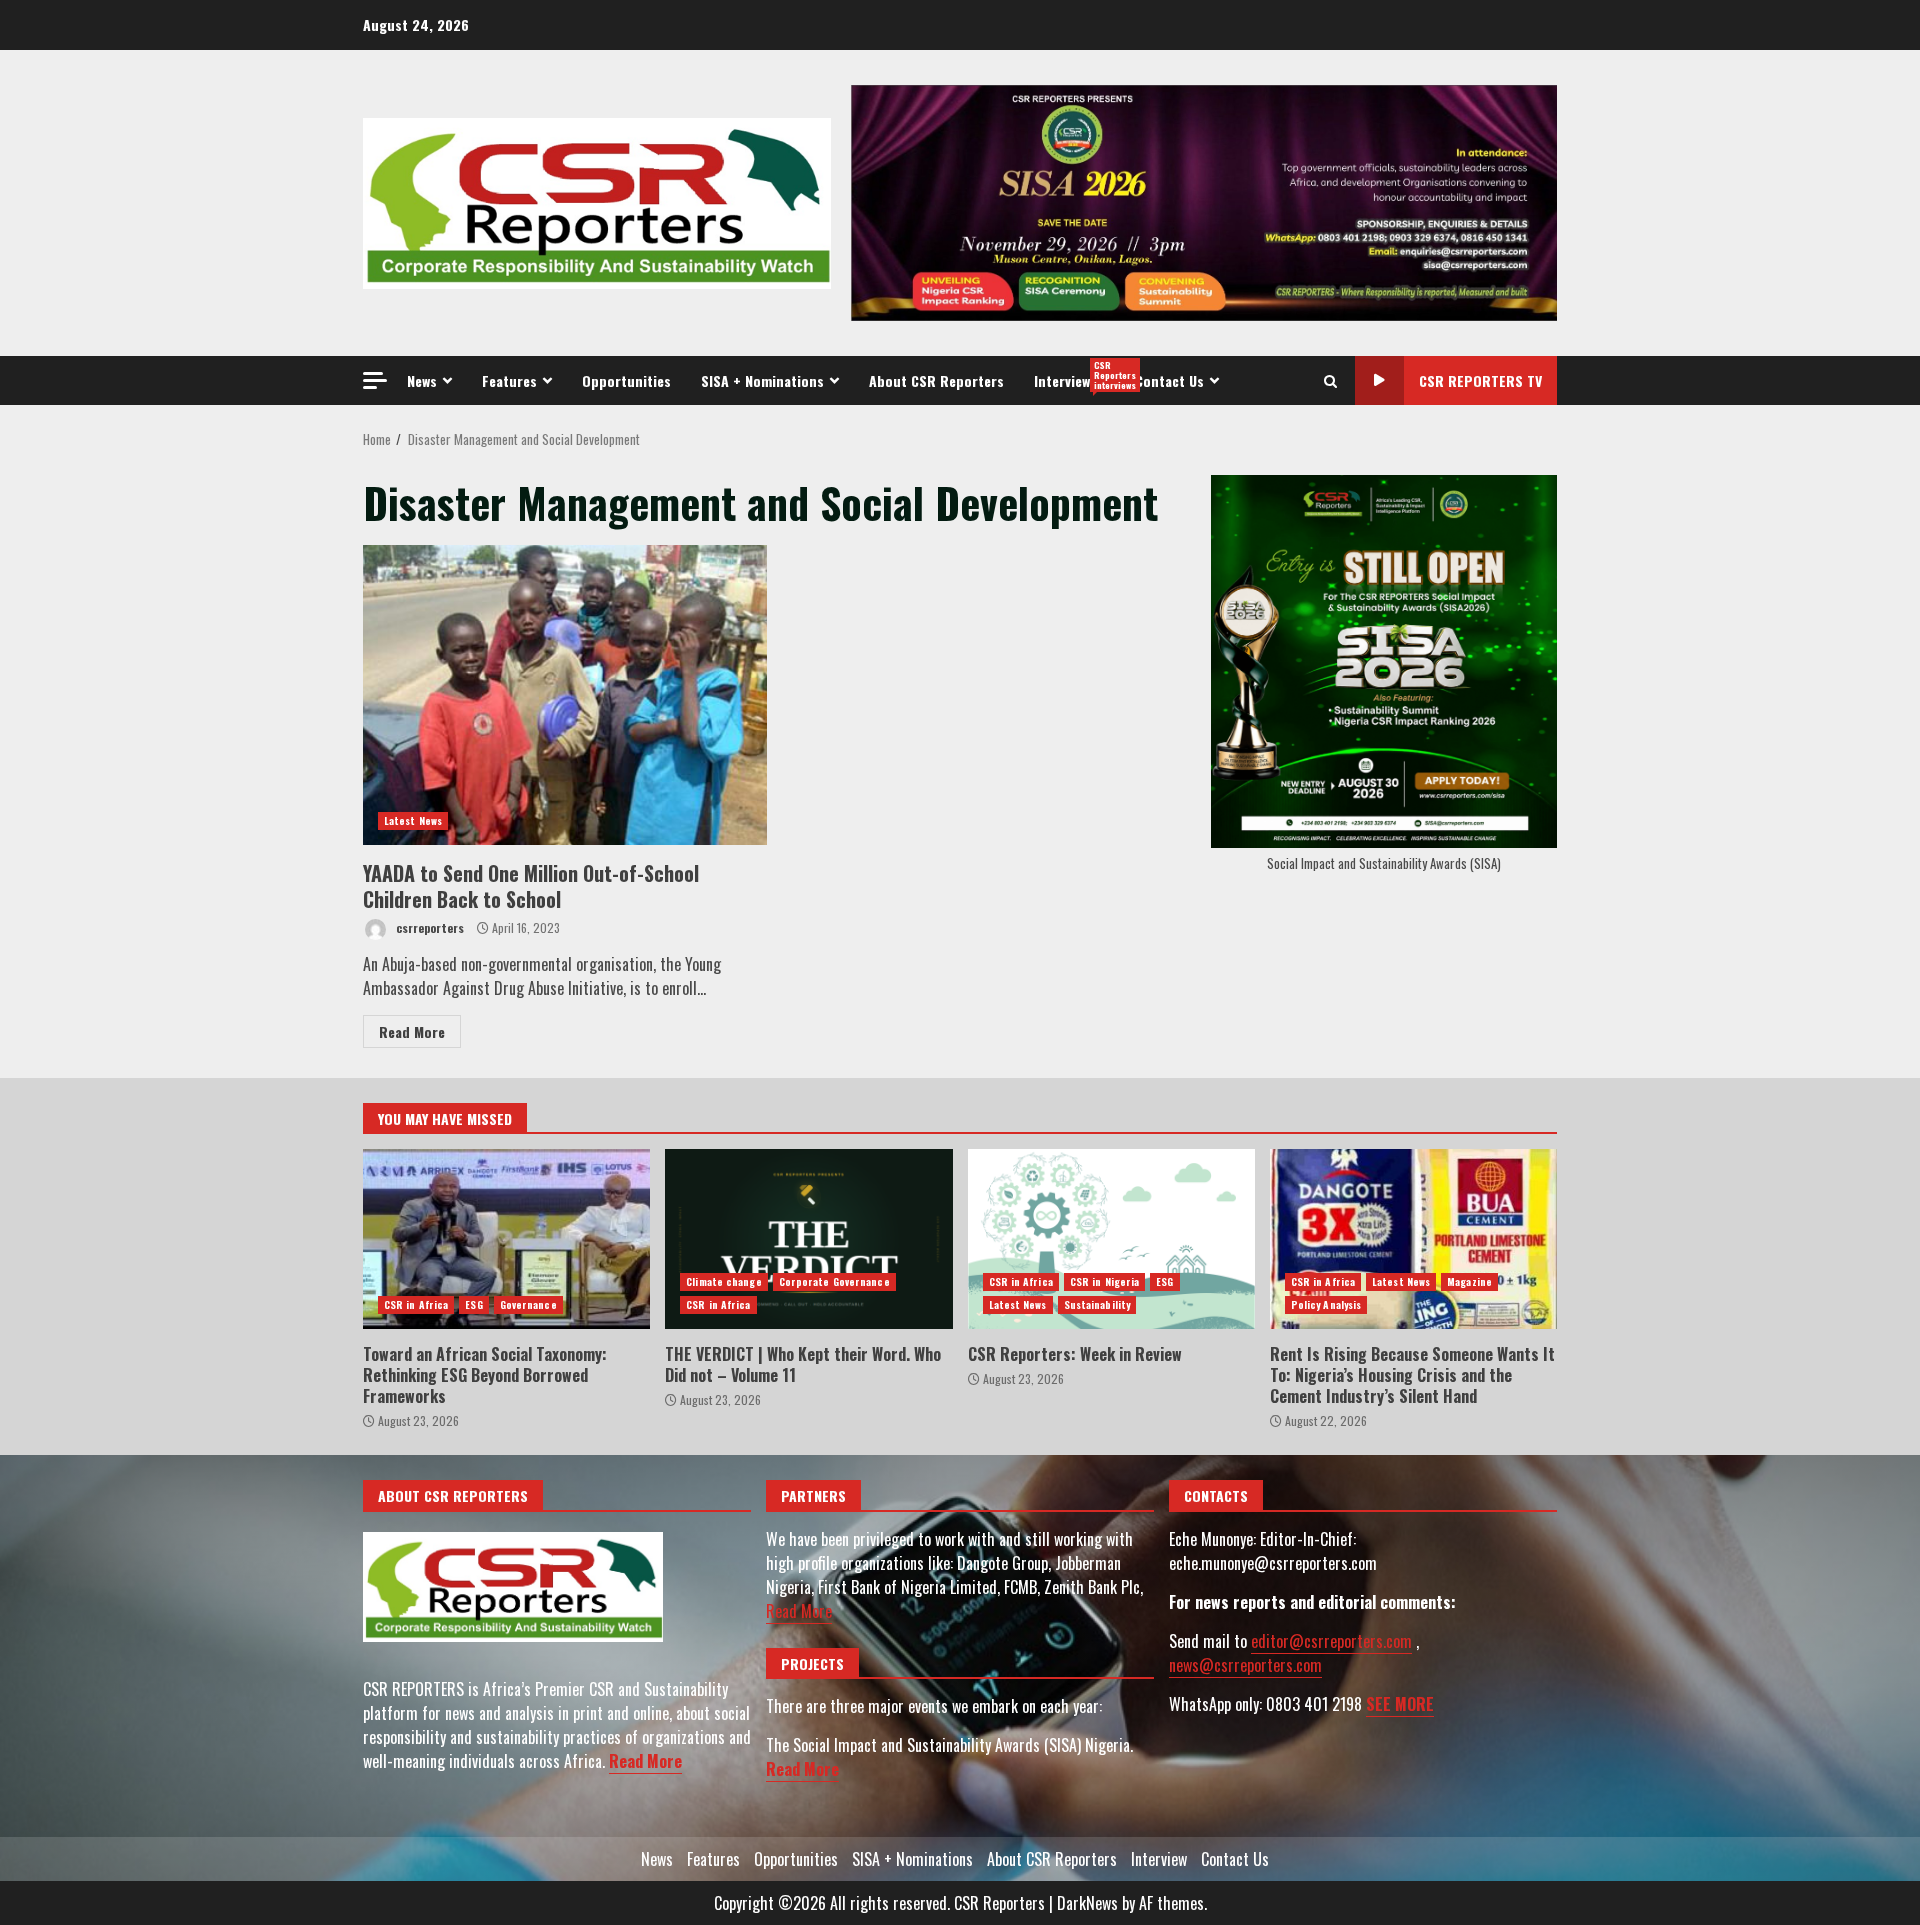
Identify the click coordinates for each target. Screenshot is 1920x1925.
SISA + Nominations (762, 380)
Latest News (413, 820)
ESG (473, 1304)
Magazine (1469, 1281)
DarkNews (1087, 1903)
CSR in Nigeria (1104, 1281)
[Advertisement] (1204, 201)
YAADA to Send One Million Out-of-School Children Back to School (565, 695)
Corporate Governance (834, 1281)
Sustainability (1097, 1304)
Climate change (723, 1281)
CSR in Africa (416, 1304)
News (422, 380)
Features (509, 380)
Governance (528, 1304)
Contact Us (1169, 380)
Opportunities (626, 380)
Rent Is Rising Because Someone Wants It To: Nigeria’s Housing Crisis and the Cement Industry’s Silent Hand (1413, 1239)
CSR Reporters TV (1480, 380)
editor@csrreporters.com (1331, 1641)
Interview (1077, 375)
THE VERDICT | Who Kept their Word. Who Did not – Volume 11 (808, 1239)
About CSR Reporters (936, 380)
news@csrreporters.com (1245, 1665)
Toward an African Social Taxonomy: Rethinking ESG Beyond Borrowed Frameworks (506, 1239)
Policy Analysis (1326, 1304)
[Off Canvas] (375, 380)
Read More (412, 1031)
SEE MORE (1400, 1704)
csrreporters (428, 927)
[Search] (1330, 381)
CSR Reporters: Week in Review (1111, 1239)
